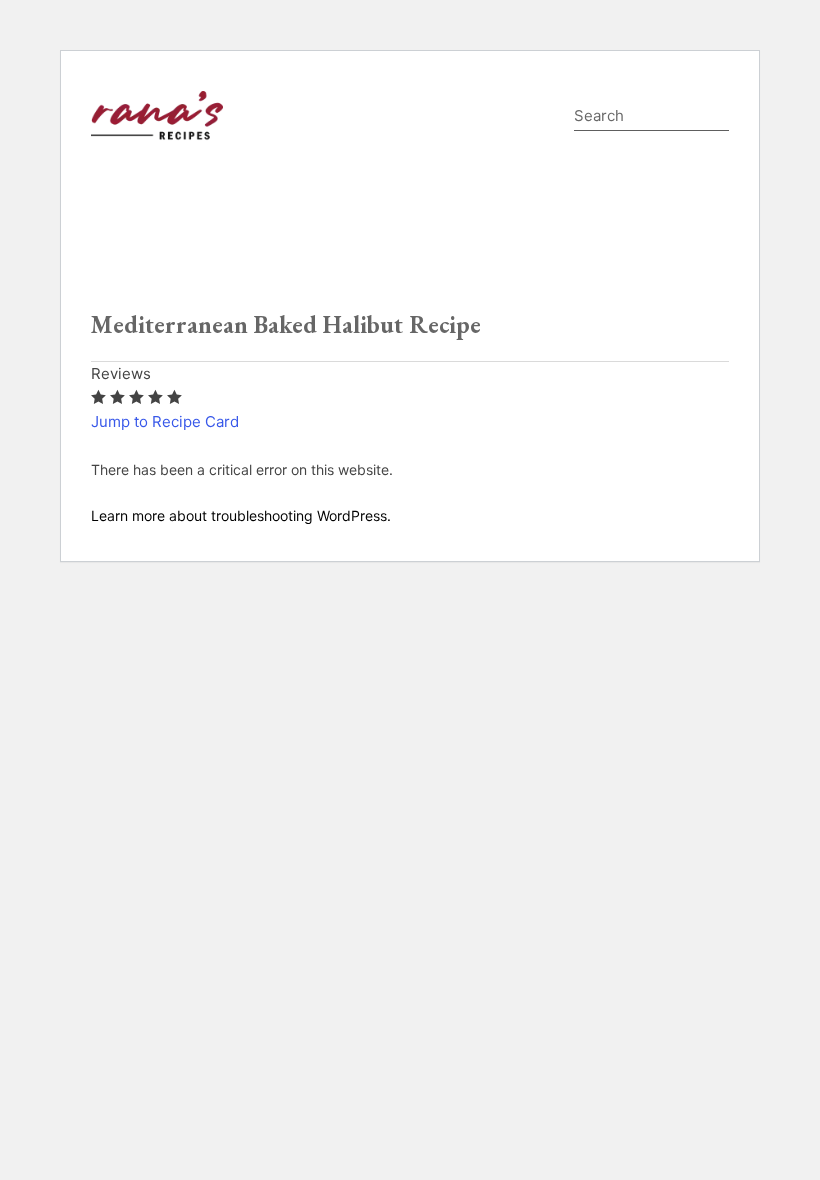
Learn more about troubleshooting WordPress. (241, 515)
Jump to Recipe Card (165, 421)
